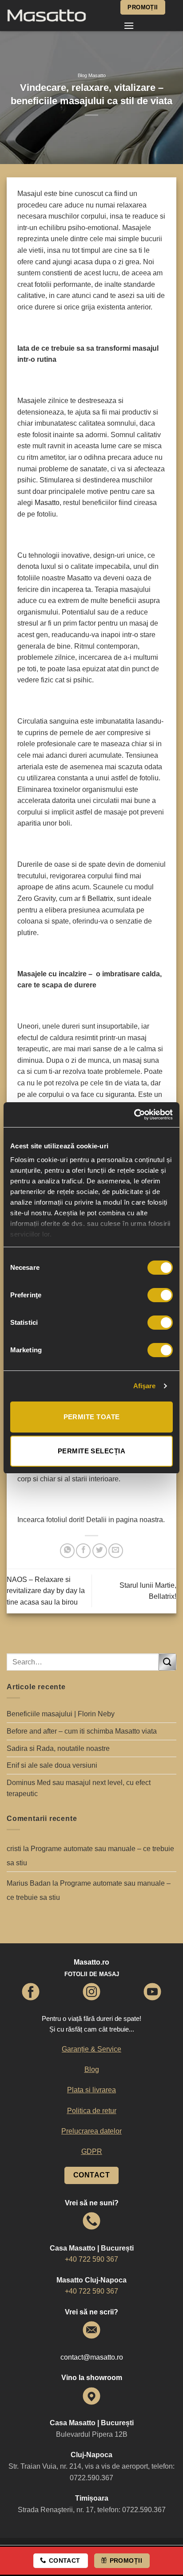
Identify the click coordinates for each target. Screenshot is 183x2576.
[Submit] (167, 1662)
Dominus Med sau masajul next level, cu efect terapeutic (79, 1788)
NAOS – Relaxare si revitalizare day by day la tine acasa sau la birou (46, 1591)
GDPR (92, 2151)
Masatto (47, 503)
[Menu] (129, 25)
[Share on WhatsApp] (67, 1551)
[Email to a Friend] (116, 1551)
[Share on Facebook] (83, 1551)
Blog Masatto (92, 75)
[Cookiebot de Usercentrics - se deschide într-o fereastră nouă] (134, 1115)
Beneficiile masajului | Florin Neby (61, 1714)
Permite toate (92, 1417)
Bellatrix (100, 898)
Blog (92, 2069)
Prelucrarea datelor (91, 2131)
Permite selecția (91, 1451)
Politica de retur (92, 2111)
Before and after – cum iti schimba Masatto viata (82, 1731)
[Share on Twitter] (100, 1551)
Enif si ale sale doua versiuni (52, 1765)
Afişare (145, 1386)
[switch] (160, 1295)
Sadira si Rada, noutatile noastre (58, 1748)
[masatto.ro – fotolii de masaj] (57, 16)
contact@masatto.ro (92, 2357)
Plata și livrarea (91, 2090)
